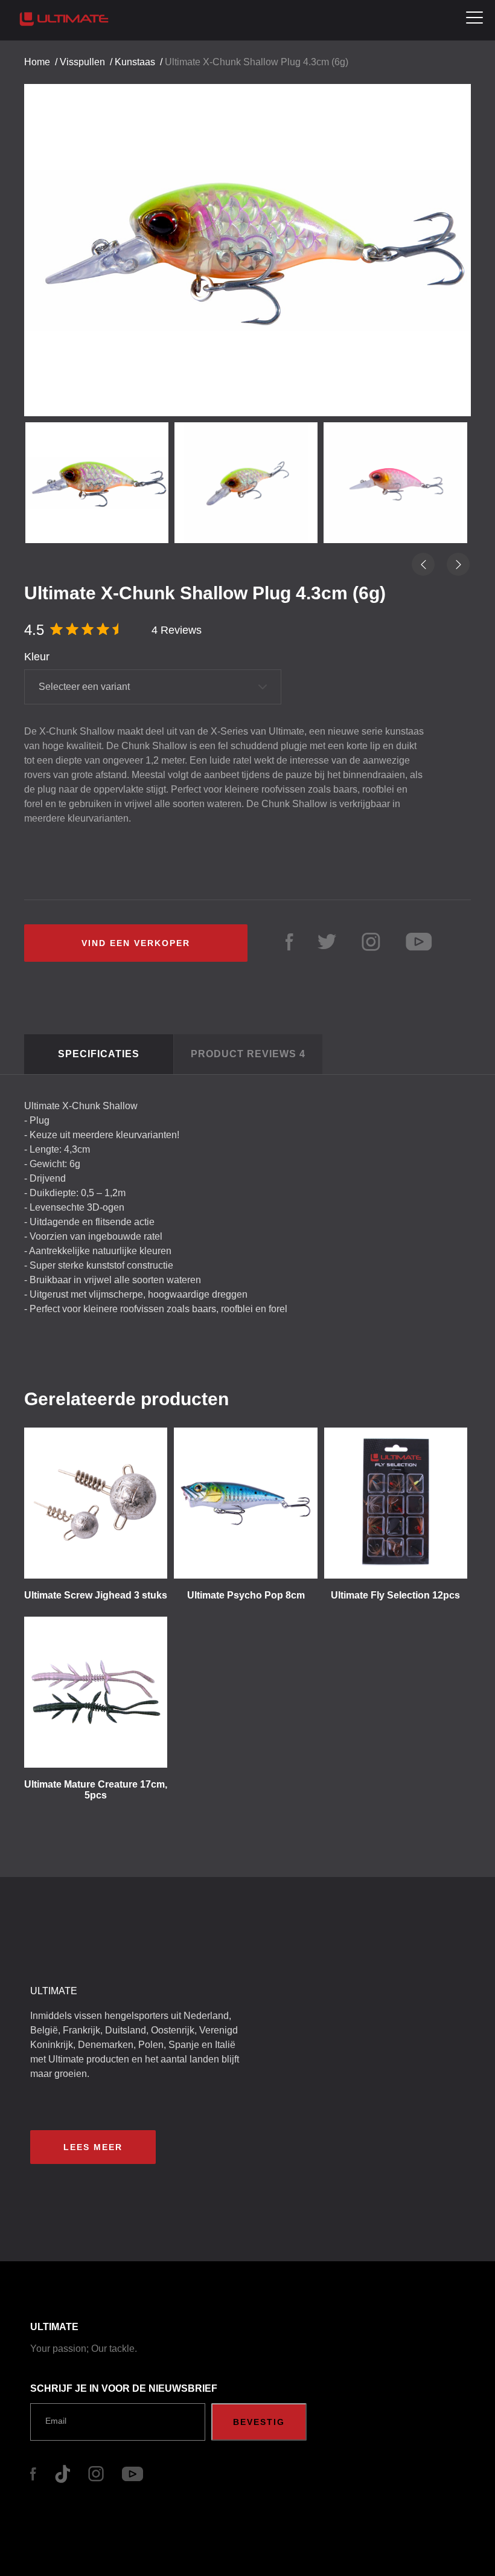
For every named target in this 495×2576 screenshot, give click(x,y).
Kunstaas (135, 62)
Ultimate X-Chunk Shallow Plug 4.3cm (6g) (257, 62)
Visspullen (82, 62)
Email (56, 2421)
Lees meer (93, 2147)
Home (37, 62)
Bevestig (259, 2422)
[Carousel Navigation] (247, 240)
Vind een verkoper (136, 943)
